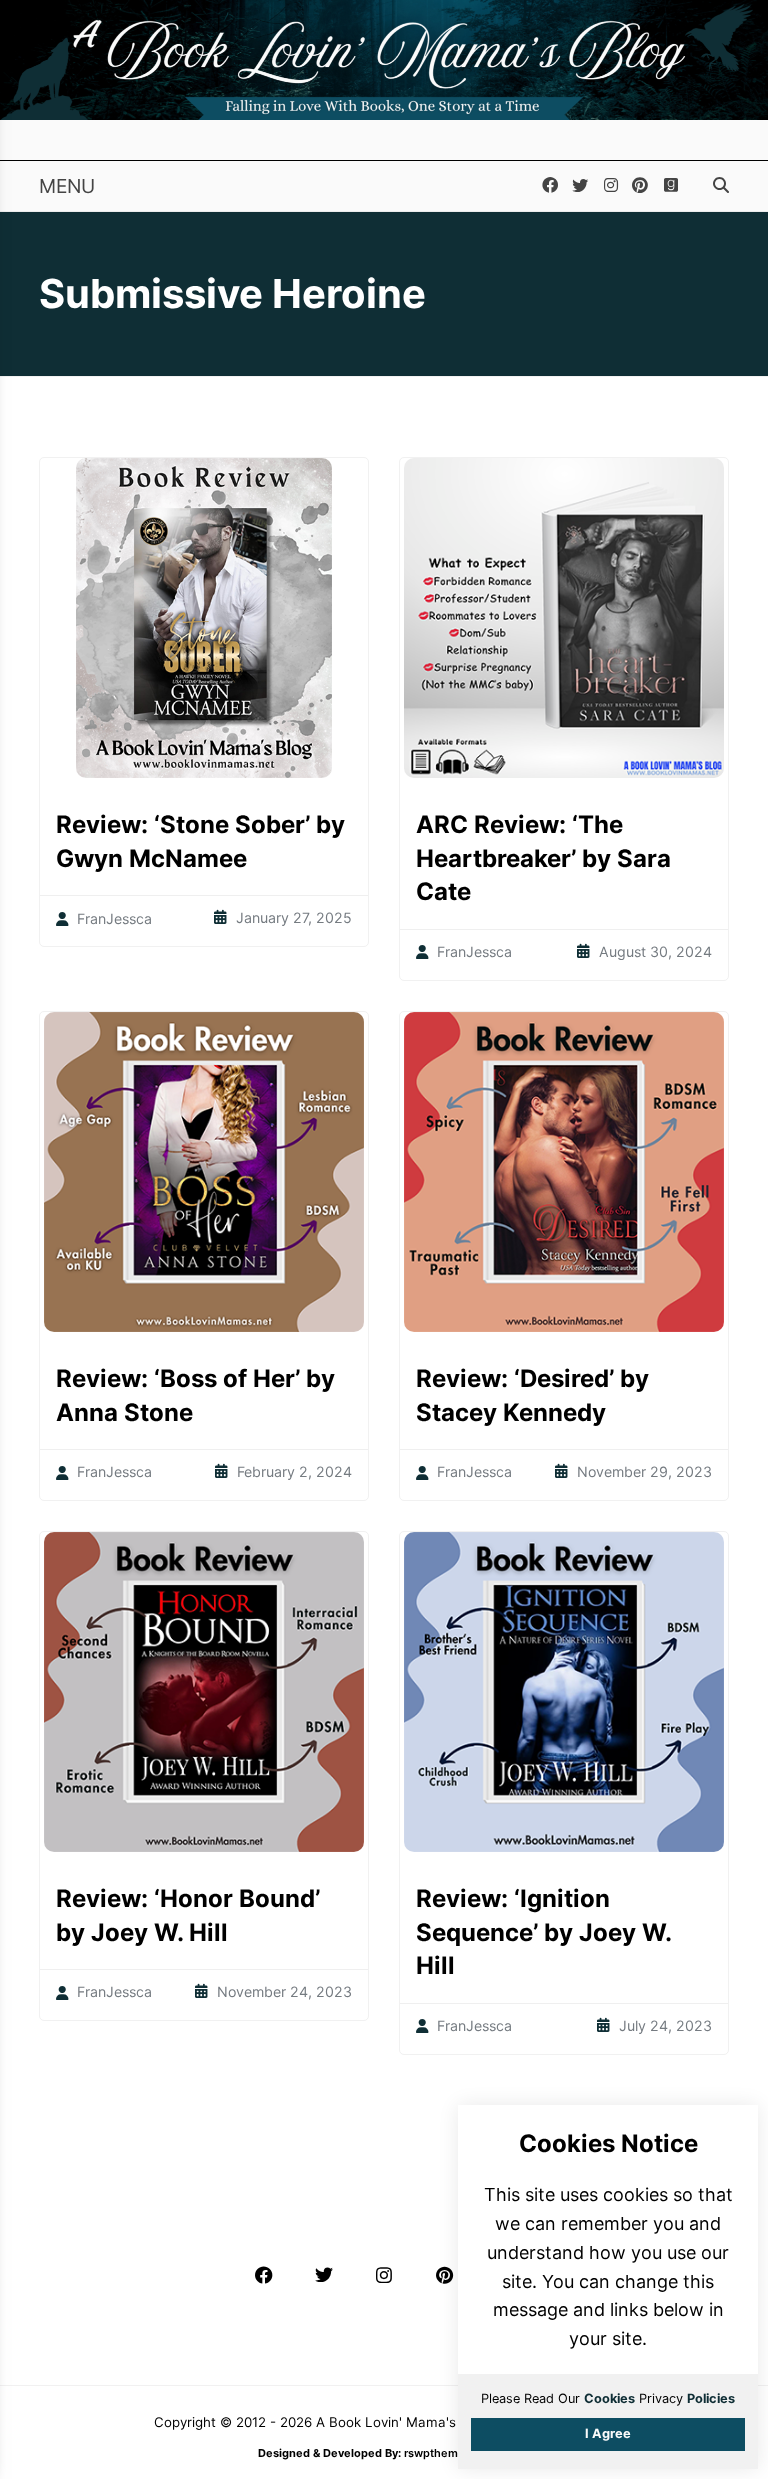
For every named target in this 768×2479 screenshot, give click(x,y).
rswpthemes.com (450, 2453)
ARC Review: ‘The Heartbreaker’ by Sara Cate (543, 858)
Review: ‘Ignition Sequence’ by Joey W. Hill (544, 1932)
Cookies (609, 2398)
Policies (711, 2398)
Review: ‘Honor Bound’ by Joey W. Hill (188, 1915)
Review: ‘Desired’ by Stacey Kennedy (532, 1395)
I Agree (608, 2433)
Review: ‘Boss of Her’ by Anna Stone (195, 1395)
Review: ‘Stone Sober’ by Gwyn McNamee (200, 841)
